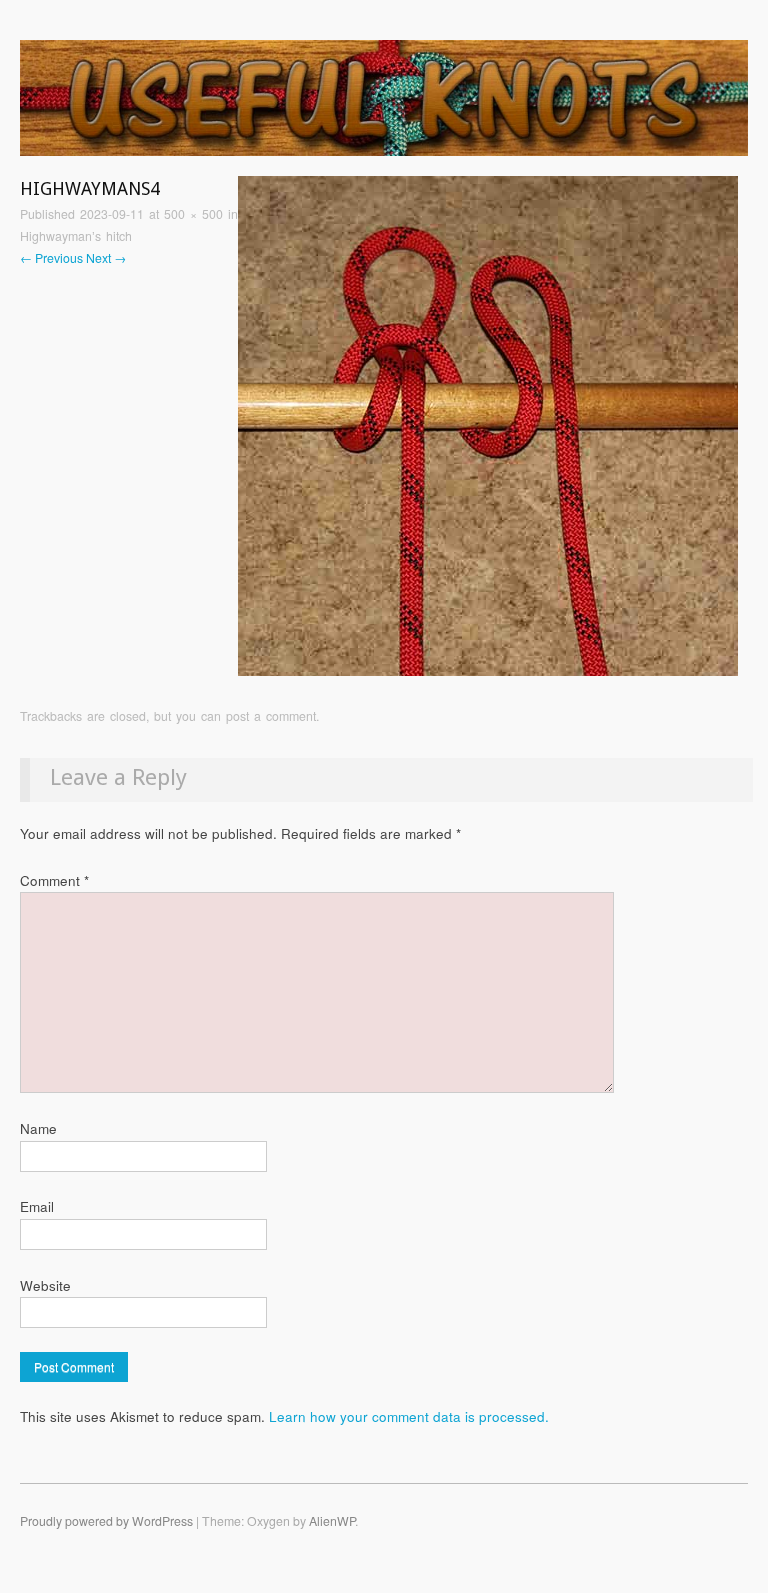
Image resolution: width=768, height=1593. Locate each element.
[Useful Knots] (384, 106)
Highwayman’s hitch (76, 236)
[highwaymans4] (488, 424)
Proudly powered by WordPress (106, 1521)
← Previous (51, 258)
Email (37, 1206)
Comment (54, 880)
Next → (106, 258)
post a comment (271, 716)
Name (38, 1128)
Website (45, 1285)
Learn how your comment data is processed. (409, 1416)
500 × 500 (193, 214)
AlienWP (332, 1521)
